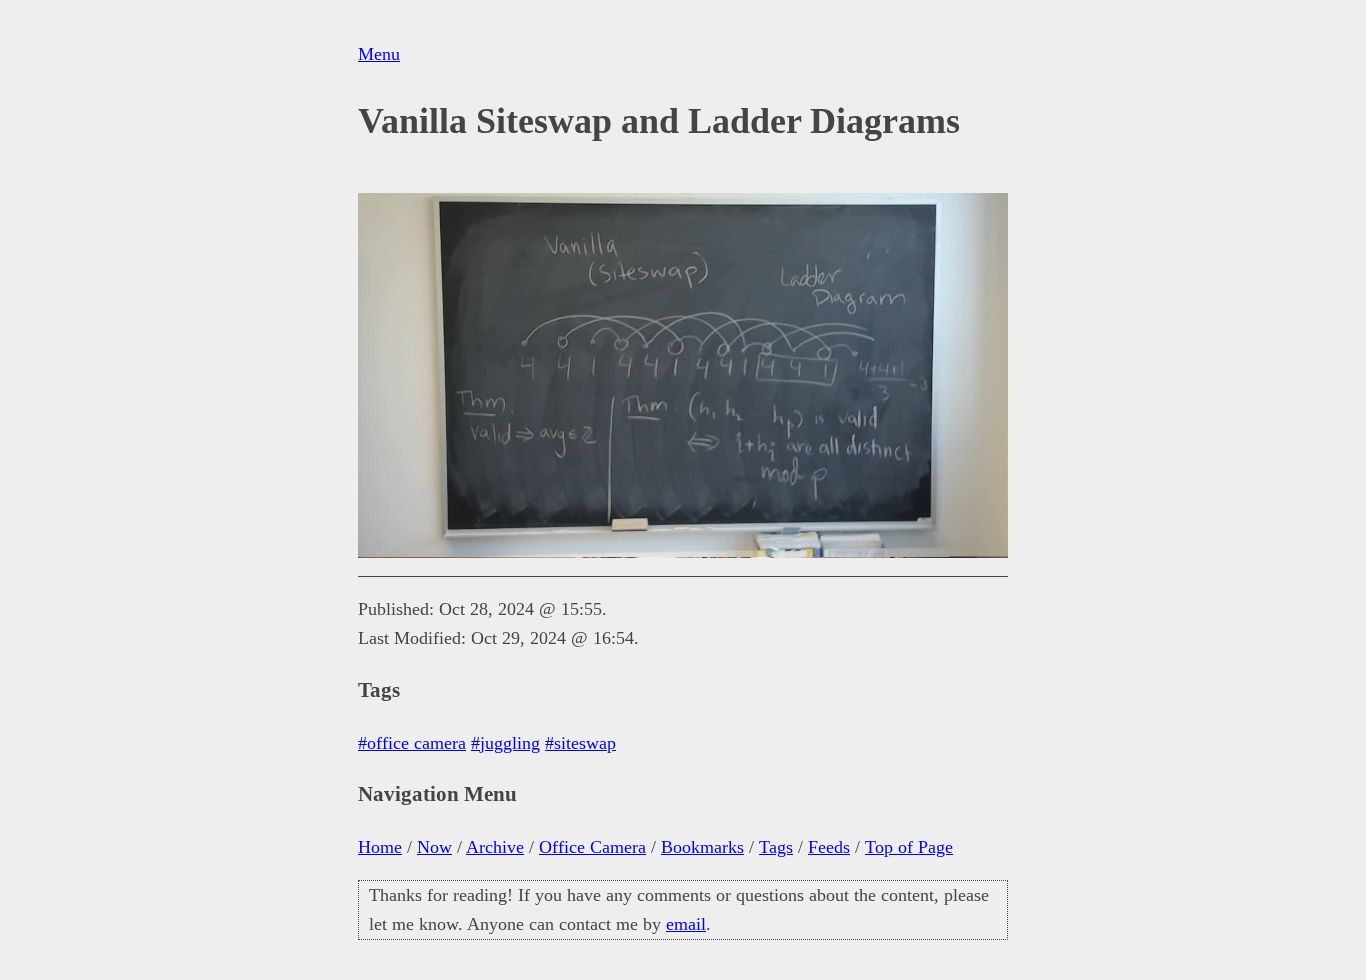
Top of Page (909, 847)
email (686, 924)
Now (434, 847)
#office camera (412, 743)
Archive (495, 847)
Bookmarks (702, 847)
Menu (379, 54)
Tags (776, 847)
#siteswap (580, 743)
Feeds (829, 847)
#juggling (505, 743)
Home (380, 847)
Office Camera (592, 847)
